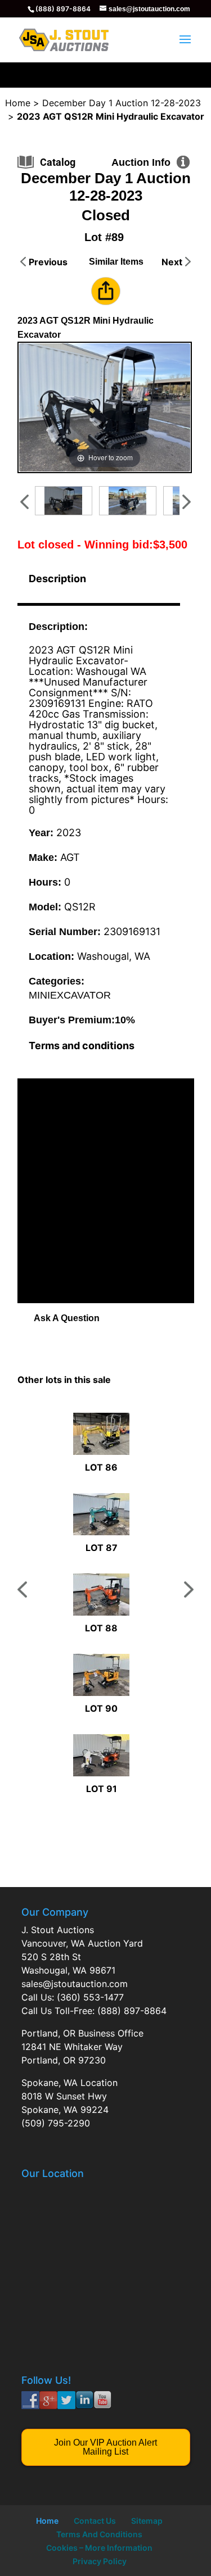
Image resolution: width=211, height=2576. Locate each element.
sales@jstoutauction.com (75, 1984)
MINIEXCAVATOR (70, 995)
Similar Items (116, 262)
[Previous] (41, 408)
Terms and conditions (82, 1046)
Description (57, 579)
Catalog (58, 162)
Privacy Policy (100, 2561)
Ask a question (67, 1318)
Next (172, 262)
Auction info (141, 162)
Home (47, 2521)
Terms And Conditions (99, 2534)
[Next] (168, 408)
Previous (48, 262)
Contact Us (95, 2521)
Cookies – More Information (99, 2548)
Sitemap (147, 2521)
